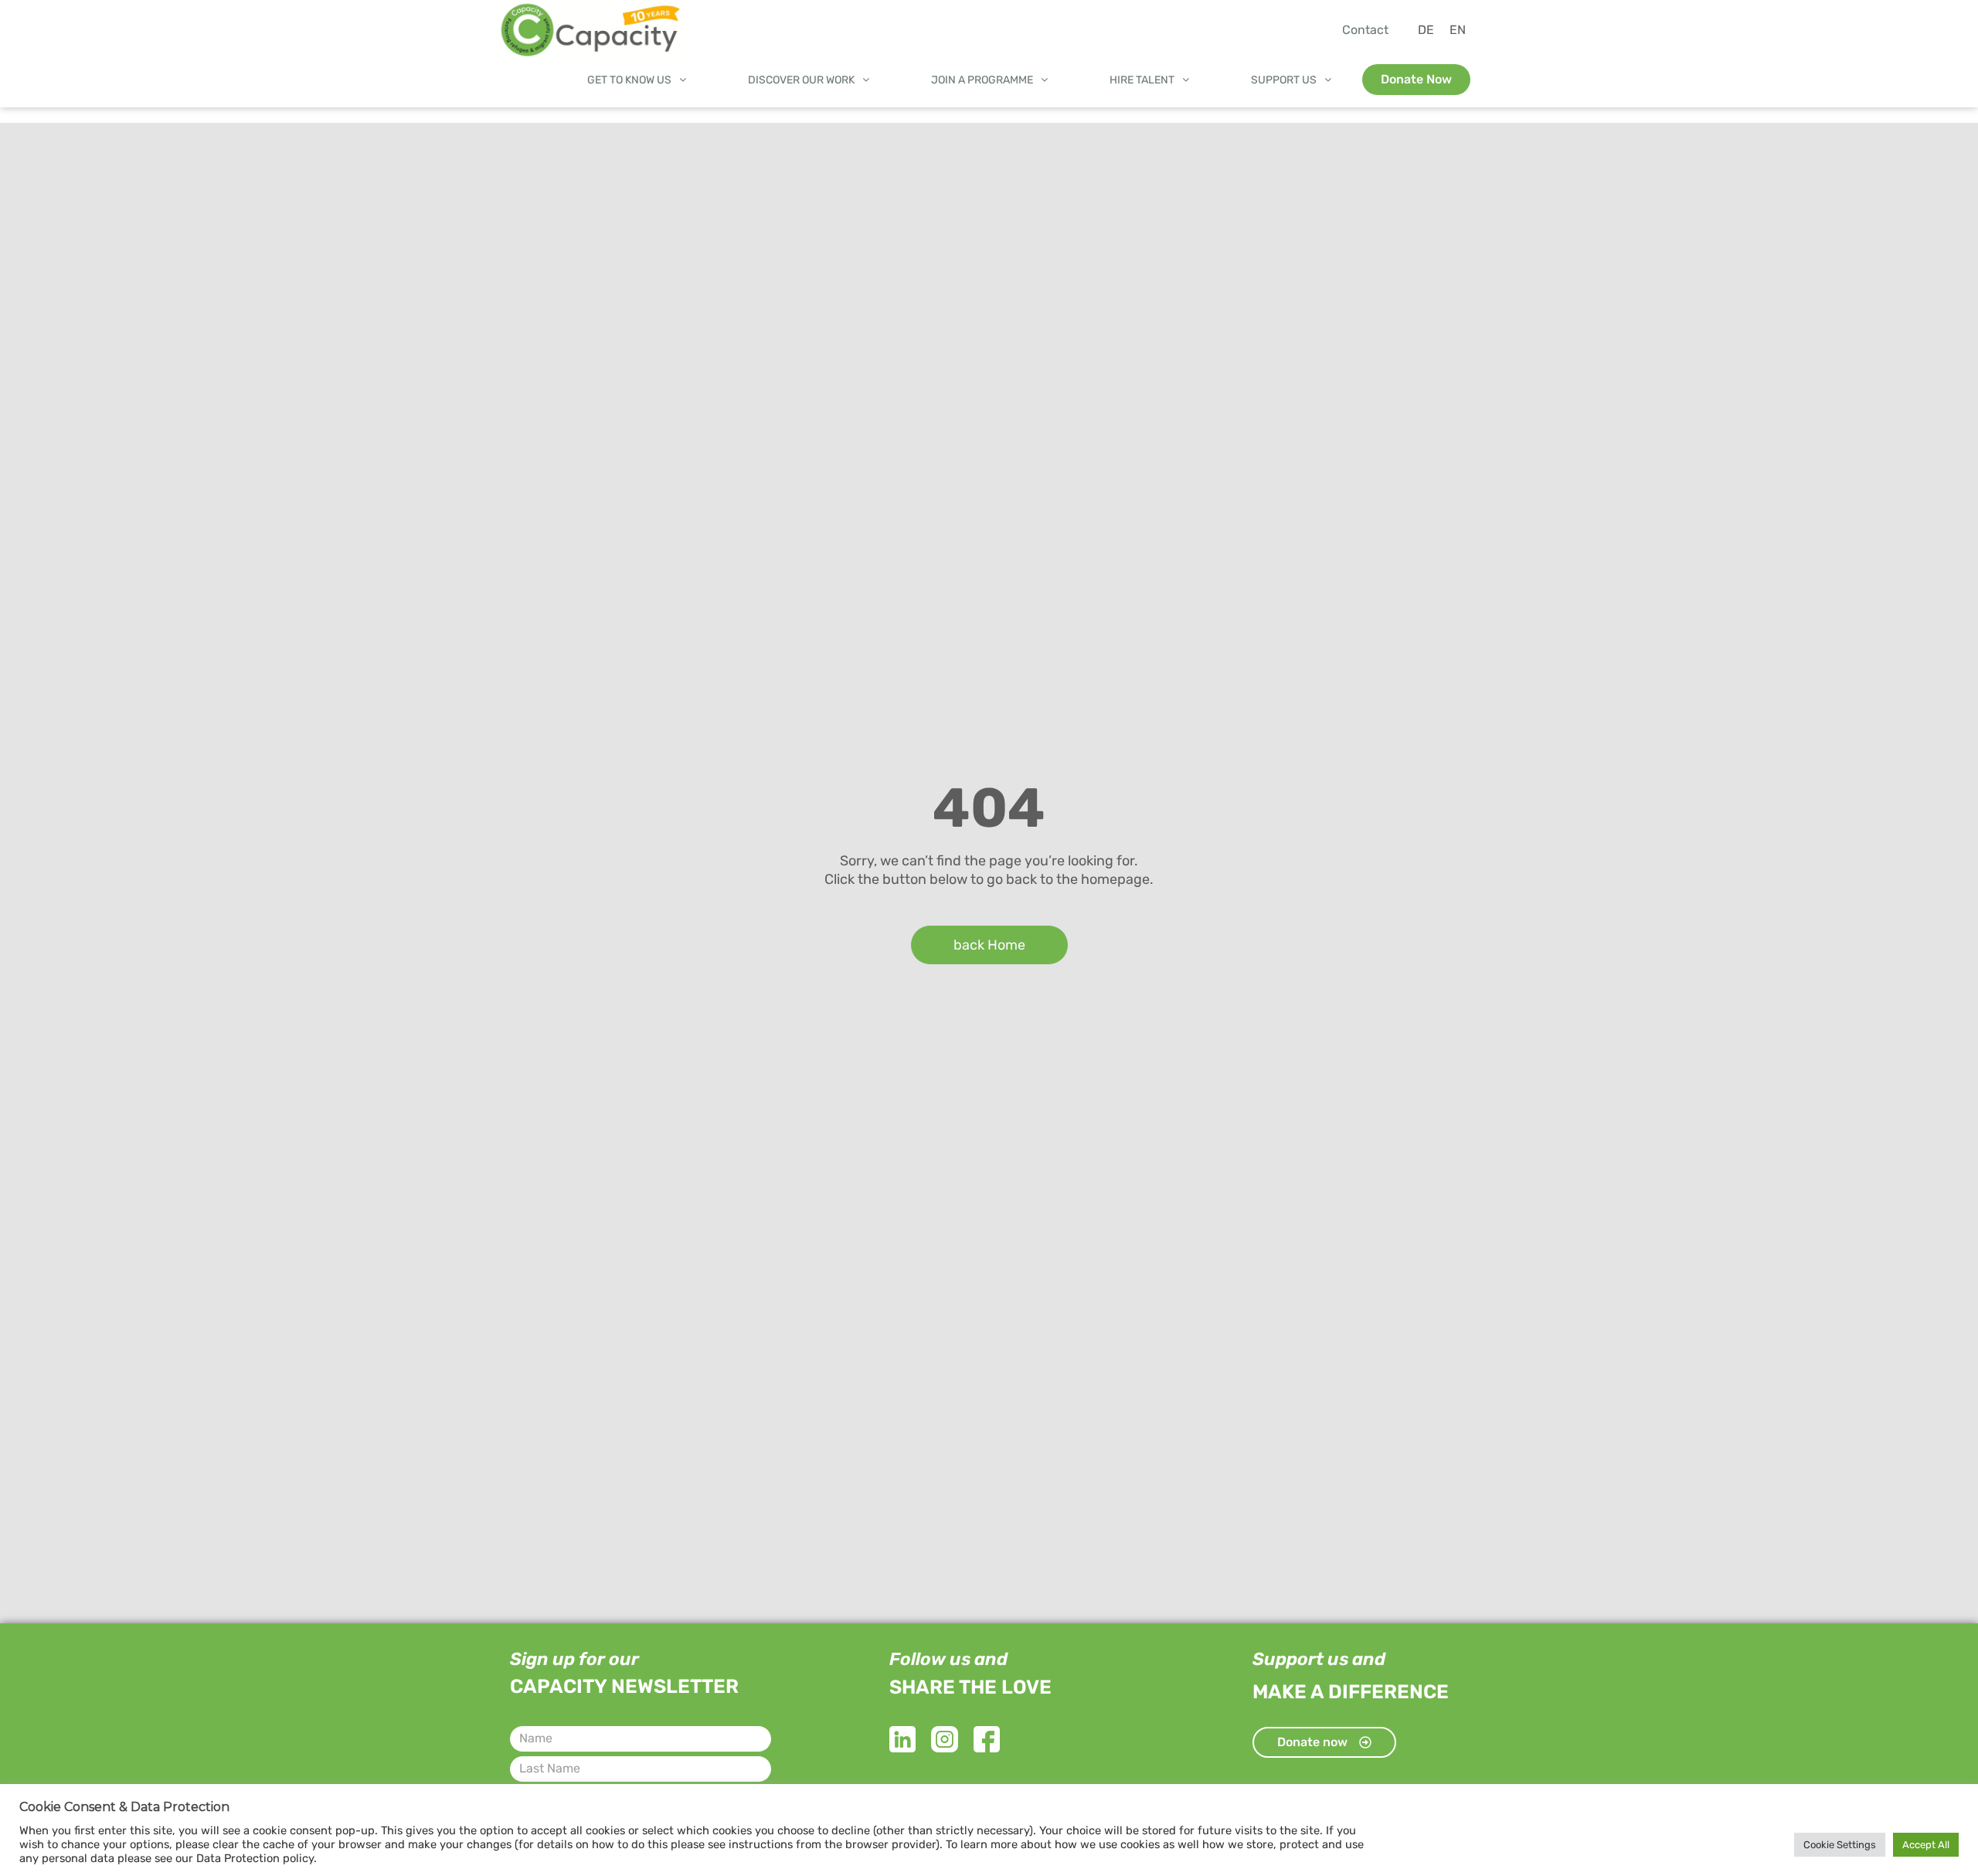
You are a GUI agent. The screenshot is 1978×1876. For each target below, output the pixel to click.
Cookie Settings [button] (1840, 1845)
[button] (637, 80)
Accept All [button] (1926, 1845)
